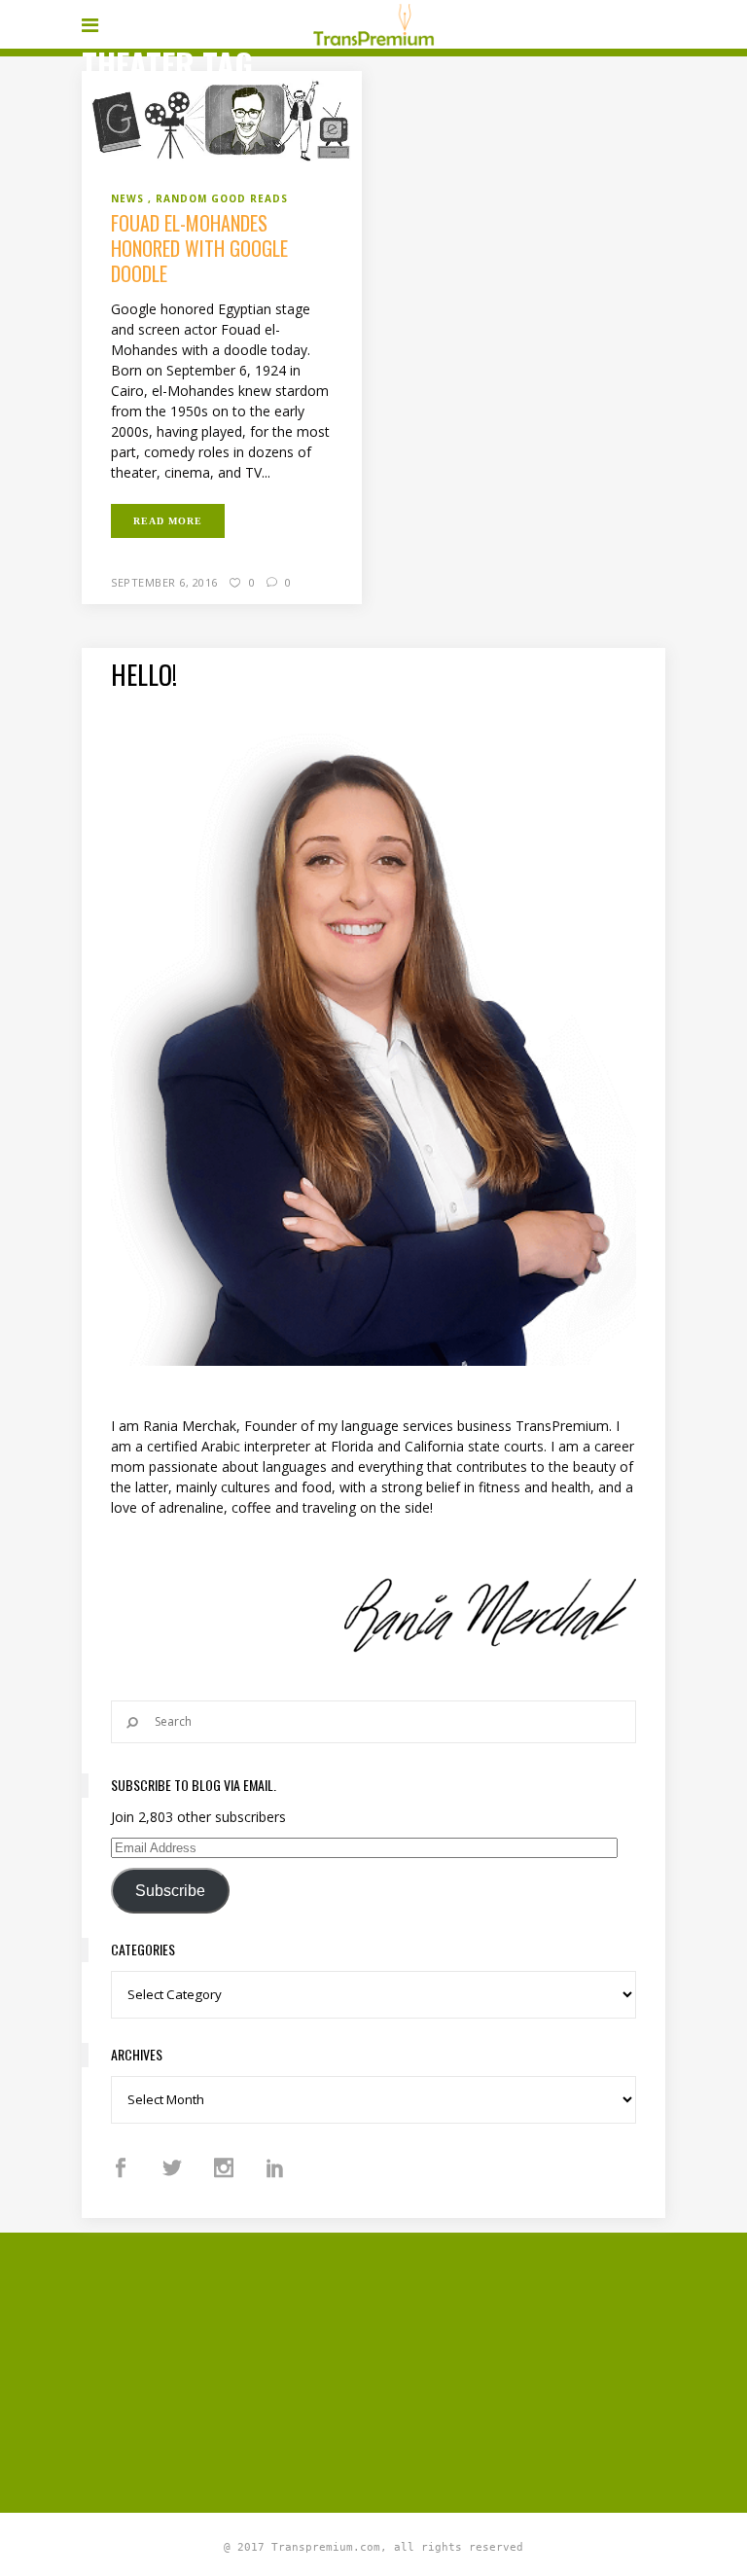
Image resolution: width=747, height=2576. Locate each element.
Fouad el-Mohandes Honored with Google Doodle (199, 248)
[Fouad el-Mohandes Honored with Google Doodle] (222, 119)
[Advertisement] (414, 2370)
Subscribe (170, 1891)
